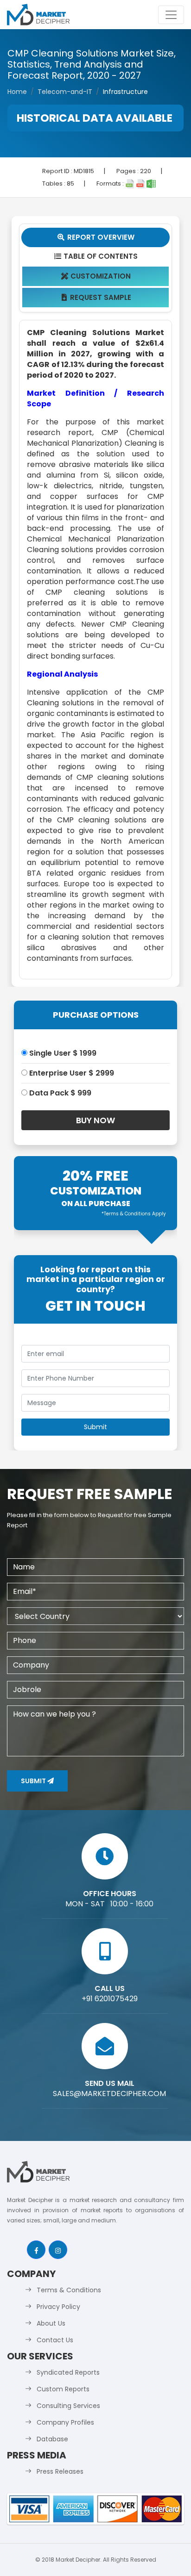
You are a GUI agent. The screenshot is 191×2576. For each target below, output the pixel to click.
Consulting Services (68, 2406)
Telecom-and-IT (65, 92)
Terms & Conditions (69, 2290)
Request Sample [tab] (97, 297)
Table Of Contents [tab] (96, 256)
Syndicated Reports (68, 2372)
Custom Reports (63, 2389)
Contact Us (55, 2340)
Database (52, 2439)
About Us (51, 2323)
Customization (96, 276)
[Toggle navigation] (171, 15)
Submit (34, 1781)
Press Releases (60, 2471)
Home (17, 92)
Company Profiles (65, 2422)
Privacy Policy (58, 2307)
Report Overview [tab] (96, 237)
